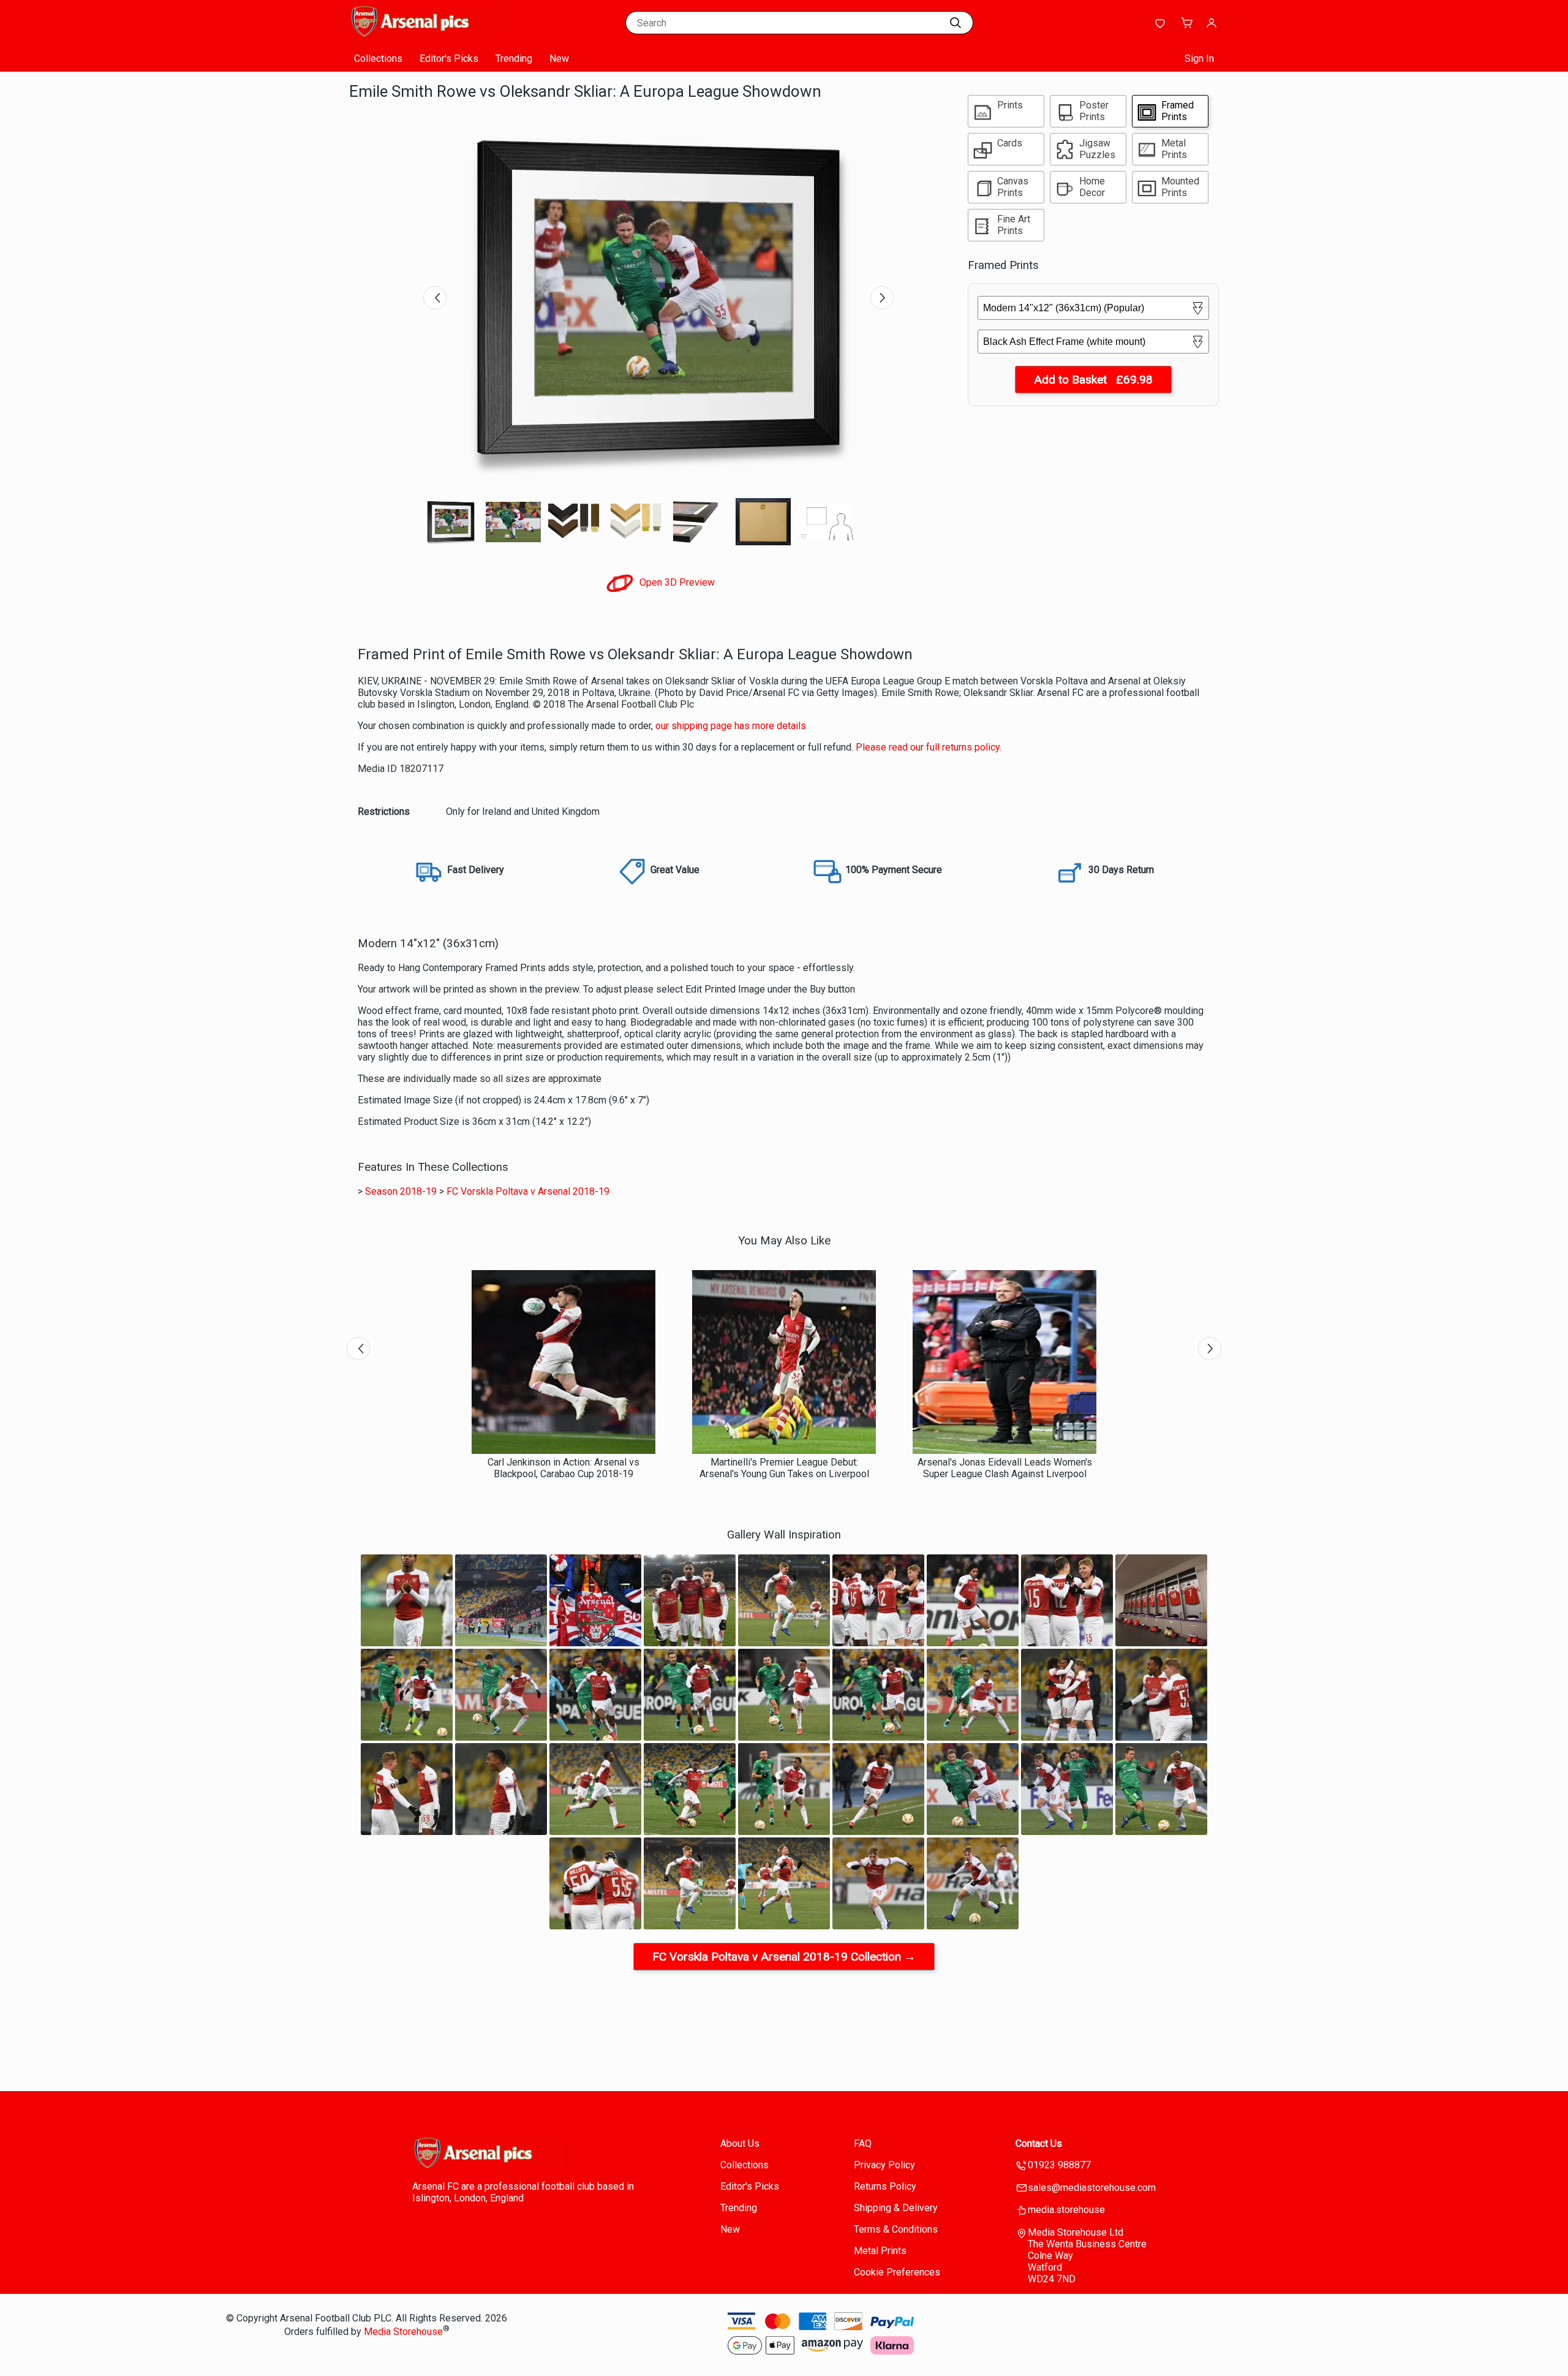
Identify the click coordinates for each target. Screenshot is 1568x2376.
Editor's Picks (449, 59)
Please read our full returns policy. (929, 747)
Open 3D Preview (676, 582)
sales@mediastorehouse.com (1092, 2188)
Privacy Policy (884, 2165)
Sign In (1199, 59)
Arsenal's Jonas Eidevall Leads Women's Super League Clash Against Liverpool (1005, 1468)
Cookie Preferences (897, 2272)
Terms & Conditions (896, 2229)
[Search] (956, 23)
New (559, 59)
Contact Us (1039, 2143)
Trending (514, 59)
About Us (740, 2143)
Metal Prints (880, 2251)
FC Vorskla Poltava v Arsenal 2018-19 (528, 1191)
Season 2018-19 (401, 1191)
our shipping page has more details (731, 726)
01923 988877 (1059, 2165)
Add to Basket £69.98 (1093, 380)
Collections (378, 59)
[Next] (882, 298)
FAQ (863, 2143)
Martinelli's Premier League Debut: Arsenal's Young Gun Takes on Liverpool (784, 1468)
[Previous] (435, 298)
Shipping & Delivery (896, 2208)
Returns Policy (885, 2186)
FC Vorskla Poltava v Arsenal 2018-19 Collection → (784, 1957)
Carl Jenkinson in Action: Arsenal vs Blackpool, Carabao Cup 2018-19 (563, 1468)
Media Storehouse (403, 2332)
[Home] (426, 33)
